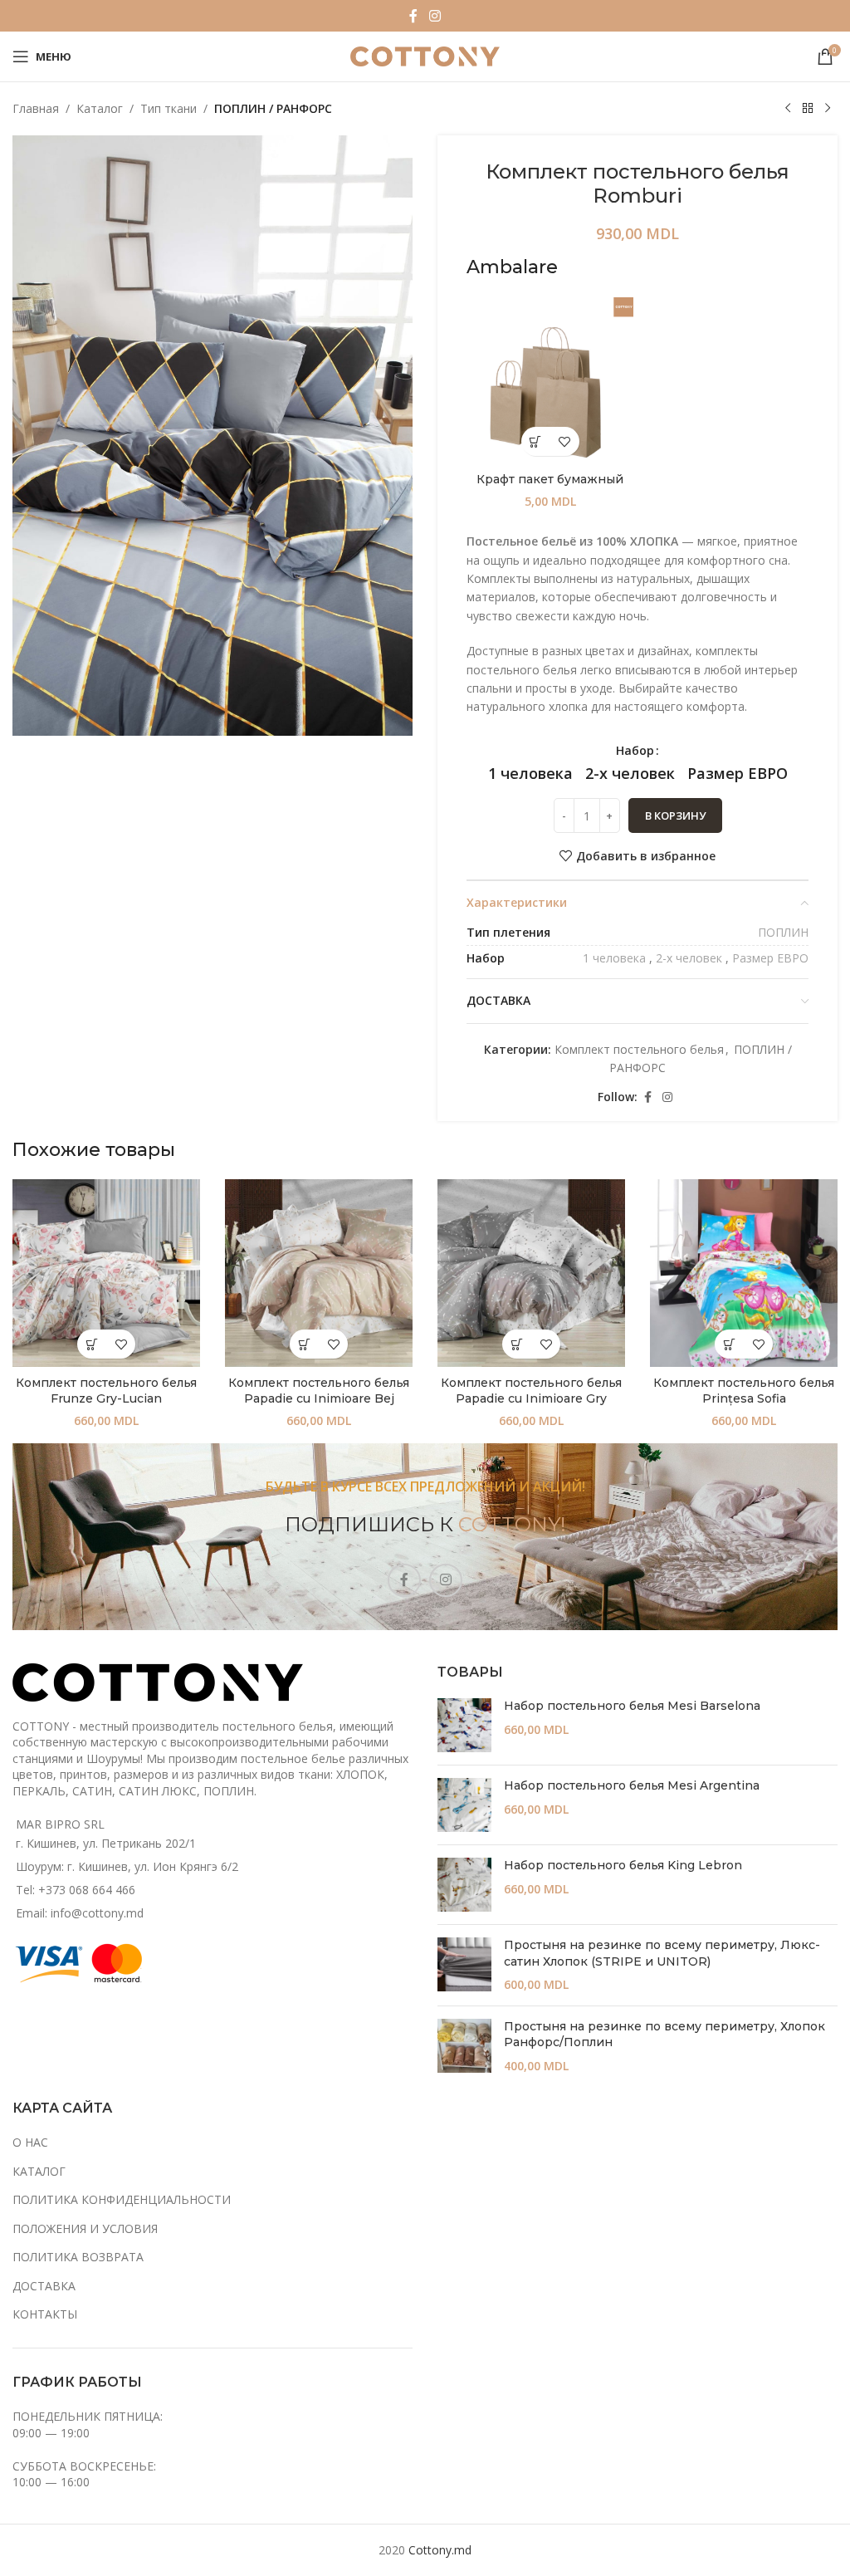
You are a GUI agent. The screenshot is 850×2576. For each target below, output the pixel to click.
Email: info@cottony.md (80, 1913)
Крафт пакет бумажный (550, 479)
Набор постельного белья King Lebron (623, 1865)
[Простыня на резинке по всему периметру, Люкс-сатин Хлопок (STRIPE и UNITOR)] (464, 1965)
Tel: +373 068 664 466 (76, 1890)
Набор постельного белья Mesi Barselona (632, 1706)
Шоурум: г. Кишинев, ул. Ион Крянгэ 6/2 (127, 1866)
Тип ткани (169, 108)
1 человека (614, 958)
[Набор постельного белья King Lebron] (464, 1885)
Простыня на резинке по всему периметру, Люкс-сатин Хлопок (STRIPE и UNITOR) (662, 1953)
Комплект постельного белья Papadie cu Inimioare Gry (531, 1391)
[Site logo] (425, 55)
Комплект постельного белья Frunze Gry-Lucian (106, 1391)
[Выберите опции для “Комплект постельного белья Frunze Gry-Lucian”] (92, 1344)
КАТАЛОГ (39, 2171)
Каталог (100, 108)
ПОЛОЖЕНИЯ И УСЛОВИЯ (85, 2228)
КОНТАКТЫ (45, 2314)
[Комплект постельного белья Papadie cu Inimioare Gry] (531, 1273)
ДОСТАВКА (44, 2286)
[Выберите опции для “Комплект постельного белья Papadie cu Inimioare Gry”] (517, 1344)
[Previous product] (788, 109)
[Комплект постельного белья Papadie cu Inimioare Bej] (319, 1273)
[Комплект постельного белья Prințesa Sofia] (744, 1273)
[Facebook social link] (413, 16)
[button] (536, 441)
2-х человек (689, 958)
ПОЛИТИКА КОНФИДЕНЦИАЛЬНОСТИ (122, 2199)
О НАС (30, 2142)
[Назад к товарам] (808, 109)
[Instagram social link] (435, 16)
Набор (635, 750)
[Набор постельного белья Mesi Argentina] (464, 1805)
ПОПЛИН (783, 932)
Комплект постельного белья (639, 1049)
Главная (36, 108)
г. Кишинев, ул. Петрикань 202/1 (106, 1843)
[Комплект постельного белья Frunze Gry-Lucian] (106, 1273)
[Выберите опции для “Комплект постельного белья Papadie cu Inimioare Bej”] (304, 1344)
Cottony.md (440, 2550)
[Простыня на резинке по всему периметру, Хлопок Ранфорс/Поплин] (464, 2047)
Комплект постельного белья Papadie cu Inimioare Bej (319, 1391)
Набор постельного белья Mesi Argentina (632, 1785)
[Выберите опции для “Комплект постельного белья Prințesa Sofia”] (729, 1344)
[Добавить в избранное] (565, 441)
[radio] (530, 773)
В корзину (675, 815)
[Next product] (828, 109)
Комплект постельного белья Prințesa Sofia (744, 1391)
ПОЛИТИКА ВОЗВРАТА (78, 2257)
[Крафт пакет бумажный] (550, 381)
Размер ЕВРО (770, 958)
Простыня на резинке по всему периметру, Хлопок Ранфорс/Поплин (664, 2035)
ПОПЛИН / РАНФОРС (273, 108)
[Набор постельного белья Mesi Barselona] (464, 1725)
